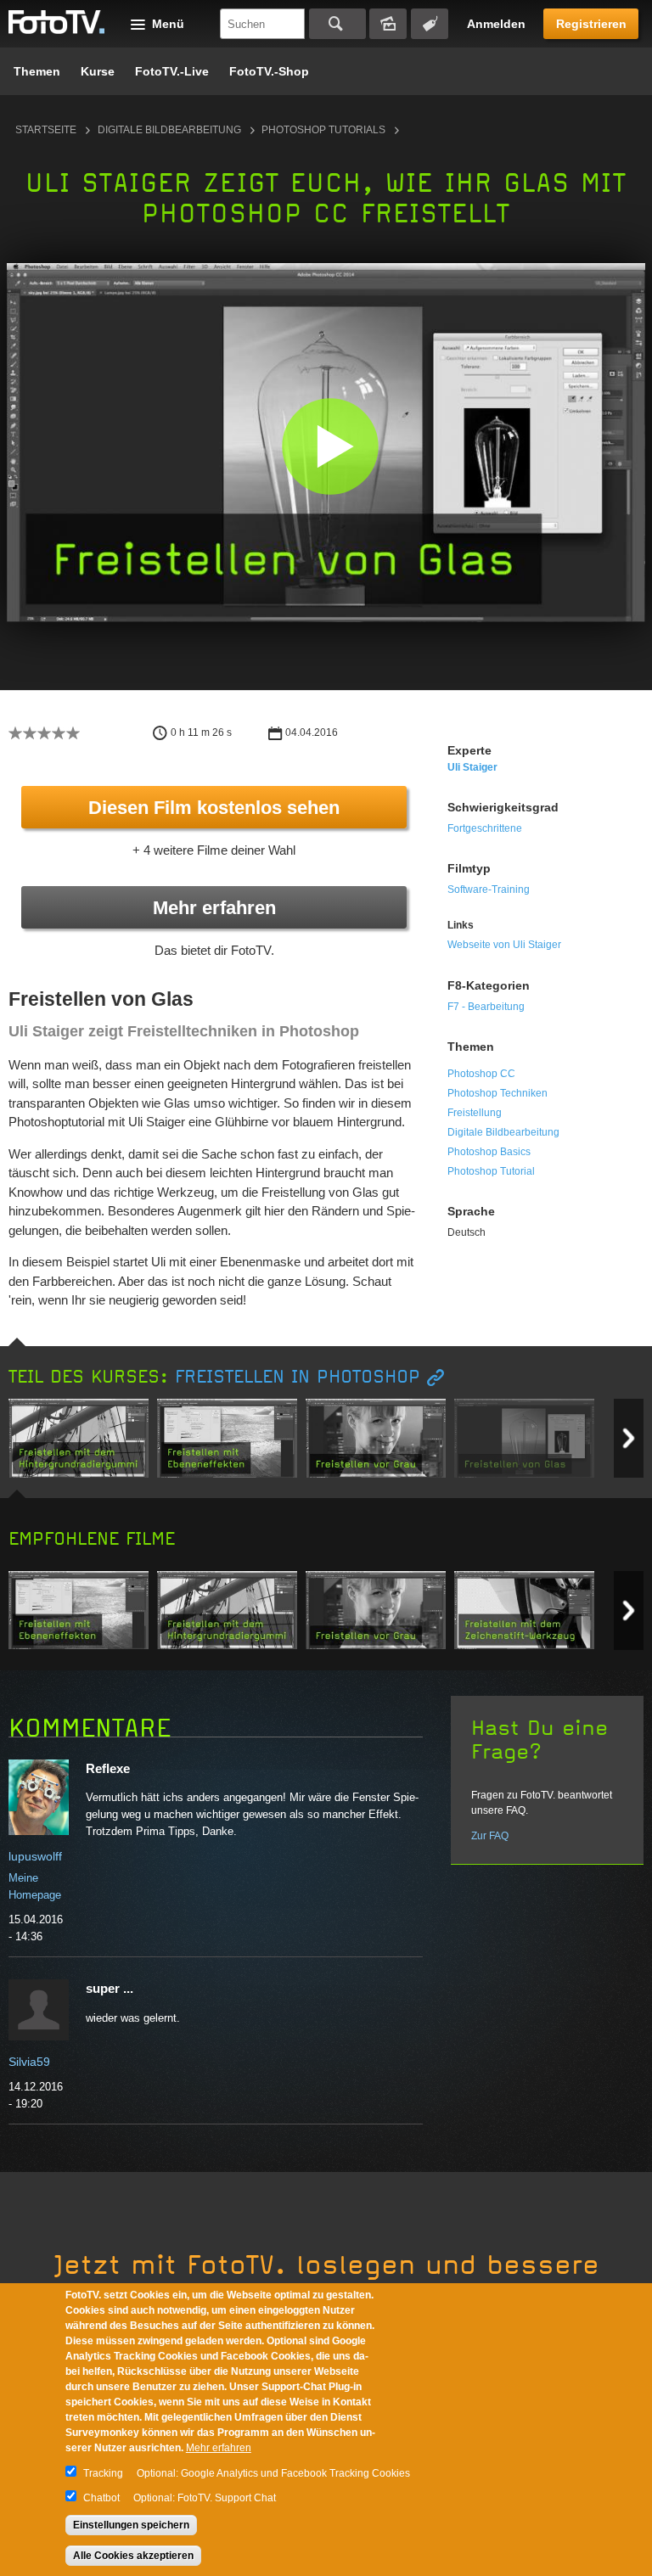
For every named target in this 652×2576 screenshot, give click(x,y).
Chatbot (101, 2498)
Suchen (337, 24)
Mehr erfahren (214, 908)
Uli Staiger (472, 767)
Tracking (103, 2473)
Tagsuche (430, 24)
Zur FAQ (490, 1836)
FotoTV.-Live (172, 71)
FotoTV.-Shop (269, 71)
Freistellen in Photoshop (298, 1377)
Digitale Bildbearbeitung (169, 130)
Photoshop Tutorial (491, 1171)
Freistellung (475, 1113)
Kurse (98, 71)
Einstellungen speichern (131, 2525)
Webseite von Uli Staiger (504, 945)
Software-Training (489, 890)
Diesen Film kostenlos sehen (214, 808)
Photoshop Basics (489, 1152)
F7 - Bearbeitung (486, 1007)
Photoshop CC (481, 1074)
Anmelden (496, 24)
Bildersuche (388, 24)
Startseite (46, 130)
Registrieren (591, 24)
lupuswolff (35, 1856)
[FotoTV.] (57, 23)
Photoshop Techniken (497, 1093)
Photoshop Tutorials (323, 130)
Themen (37, 71)
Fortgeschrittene (485, 828)
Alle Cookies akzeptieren (133, 2556)
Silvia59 (29, 2062)
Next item (629, 1438)
